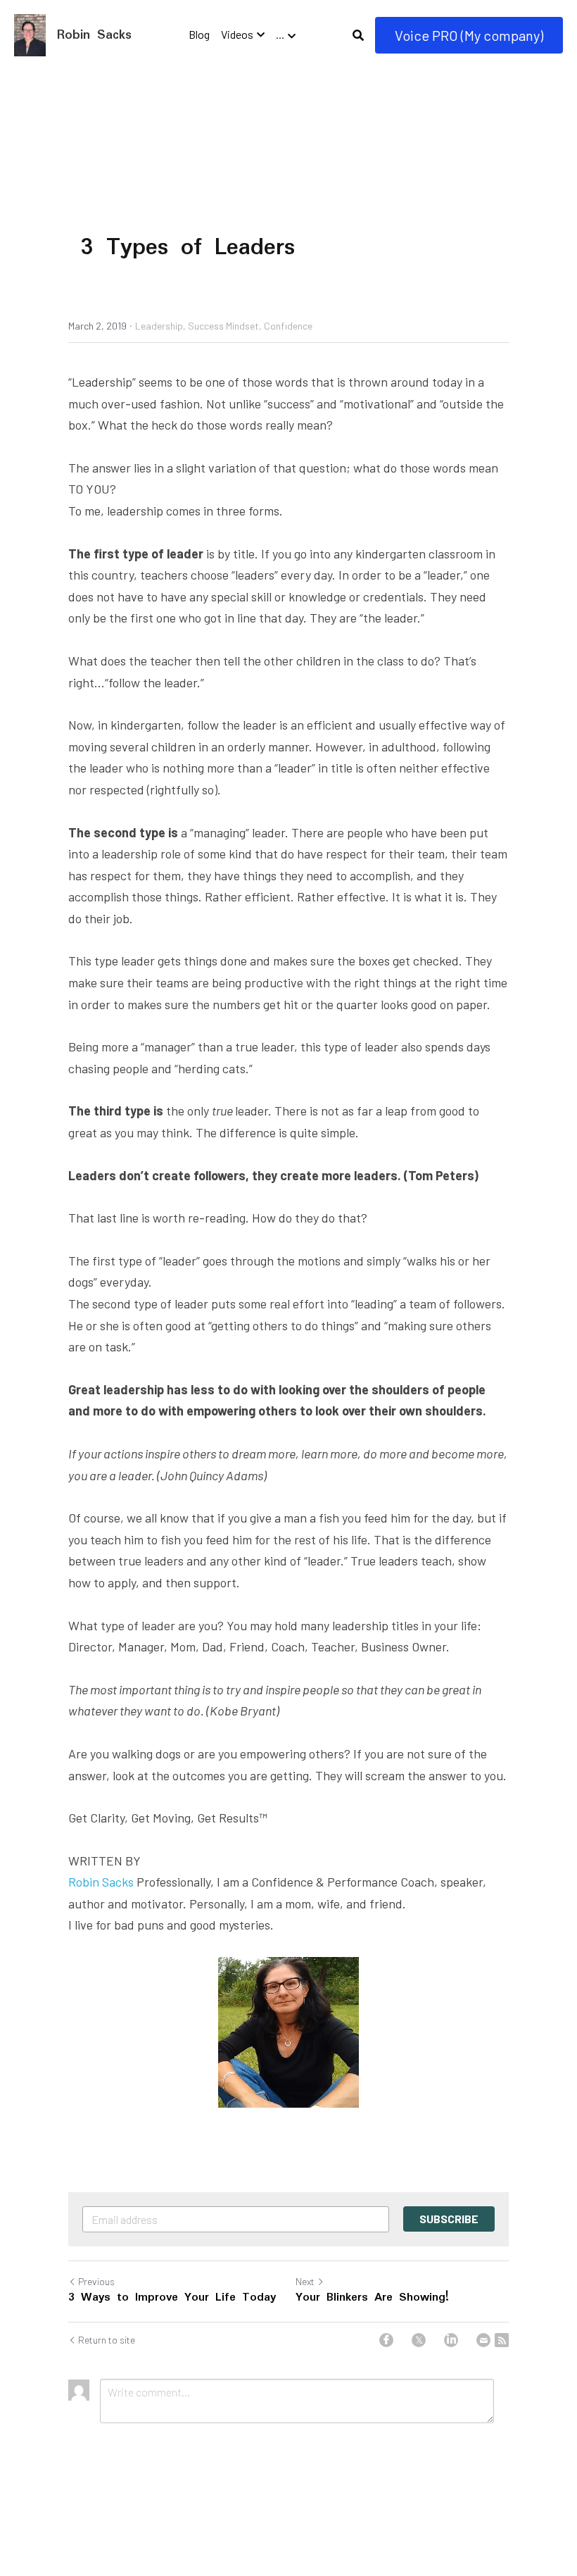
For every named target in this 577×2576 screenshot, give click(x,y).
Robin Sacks (101, 1882)
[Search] (358, 35)
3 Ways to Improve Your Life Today (172, 2298)
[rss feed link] (502, 2340)
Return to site (107, 2340)
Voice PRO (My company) (469, 35)
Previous (96, 2281)
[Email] (483, 2340)
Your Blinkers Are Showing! (372, 2298)
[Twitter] (419, 2340)
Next (305, 2281)
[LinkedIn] (451, 2340)
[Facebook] (386, 2340)
